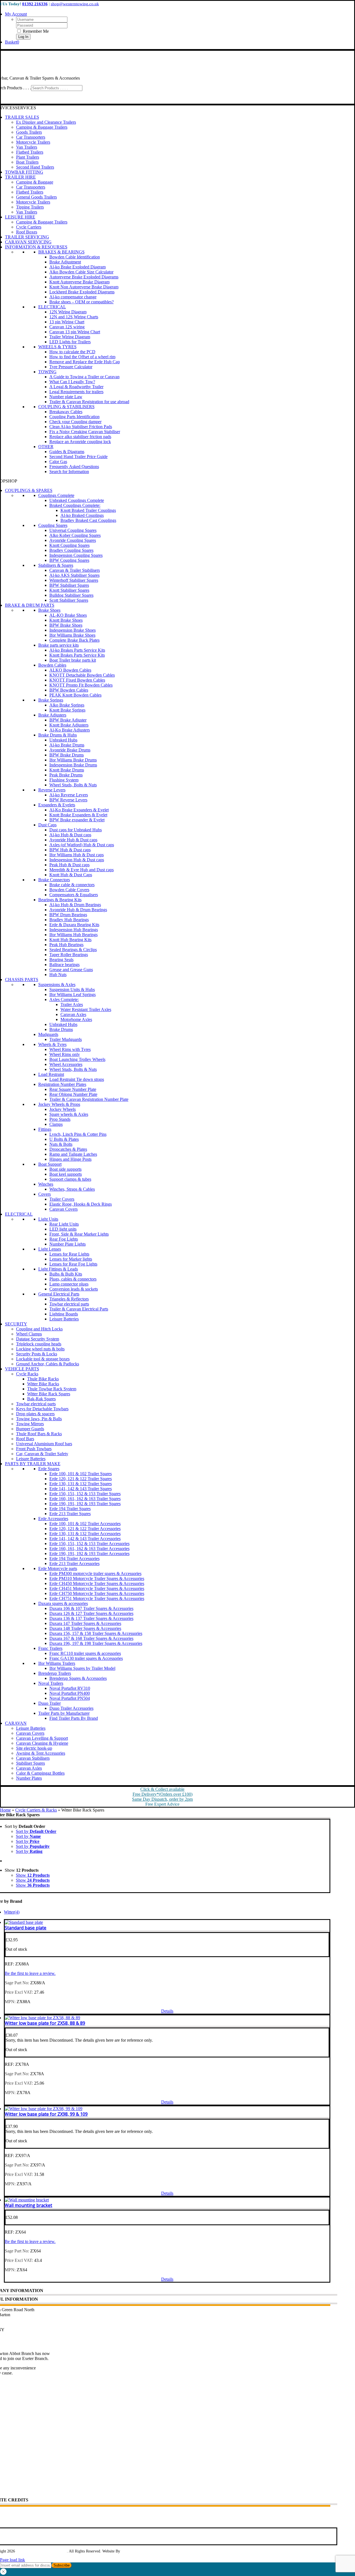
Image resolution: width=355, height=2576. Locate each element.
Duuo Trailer (50, 1703)
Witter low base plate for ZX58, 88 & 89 (45, 2023)
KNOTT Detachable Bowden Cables (82, 675)
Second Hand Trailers (35, 167)
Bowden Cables (52, 665)
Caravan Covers (64, 1209)
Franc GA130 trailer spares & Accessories (86, 1658)
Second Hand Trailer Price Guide (78, 457)
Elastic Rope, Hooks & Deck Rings (81, 1204)
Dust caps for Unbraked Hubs (76, 830)
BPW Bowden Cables (69, 690)
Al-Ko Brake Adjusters (70, 730)
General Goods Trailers (36, 197)
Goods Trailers (29, 132)
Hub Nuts (58, 975)
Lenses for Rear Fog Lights (73, 1264)
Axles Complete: (64, 999)
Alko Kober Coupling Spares (75, 535)
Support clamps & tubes (70, 1179)
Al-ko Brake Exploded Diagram (78, 267)
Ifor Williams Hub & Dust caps (77, 855)
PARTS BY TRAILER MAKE (33, 1464)
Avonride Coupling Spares (73, 540)
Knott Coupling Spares (69, 545)
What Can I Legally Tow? (72, 382)
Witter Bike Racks (43, 1384)
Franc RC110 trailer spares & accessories (85, 1653)
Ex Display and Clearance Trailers (46, 122)
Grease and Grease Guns (71, 970)
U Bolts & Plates (64, 1139)
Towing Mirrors (30, 1424)
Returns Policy (13, 2475)
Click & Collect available (162, 1789)
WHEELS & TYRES (57, 347)
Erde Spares (49, 1469)
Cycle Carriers (29, 227)
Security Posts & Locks (37, 1354)
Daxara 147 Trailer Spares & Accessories (85, 1623)
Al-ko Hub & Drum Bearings (75, 905)
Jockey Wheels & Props (59, 1104)
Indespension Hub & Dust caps (77, 860)
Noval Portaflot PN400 (70, 1693)
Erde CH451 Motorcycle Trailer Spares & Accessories (97, 1588)
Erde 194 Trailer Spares (70, 1509)
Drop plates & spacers (35, 1414)
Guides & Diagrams (67, 452)
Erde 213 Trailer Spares (70, 1514)
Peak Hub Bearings (66, 945)
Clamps (56, 1124)
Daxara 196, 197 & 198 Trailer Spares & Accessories (96, 1643)
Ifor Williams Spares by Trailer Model (82, 1668)
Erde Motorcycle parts (58, 1568)
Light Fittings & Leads (58, 1269)
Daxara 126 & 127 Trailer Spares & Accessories (91, 1613)
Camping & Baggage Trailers (42, 127)
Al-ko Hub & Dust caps (70, 835)
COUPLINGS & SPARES (29, 490)
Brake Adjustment (65, 262)
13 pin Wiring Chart (67, 322)
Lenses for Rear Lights (69, 1254)
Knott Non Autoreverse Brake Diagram (84, 287)
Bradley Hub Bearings (69, 920)
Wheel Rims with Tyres (70, 1049)
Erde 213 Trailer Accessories (74, 1563)
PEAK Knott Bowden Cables (75, 695)
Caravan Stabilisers (33, 1758)
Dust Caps (47, 825)
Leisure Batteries (64, 1319)
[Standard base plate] (24, 1922)
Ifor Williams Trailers (57, 1663)
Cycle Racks (27, 1374)
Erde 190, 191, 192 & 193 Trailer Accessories (89, 1554)
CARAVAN (16, 1723)
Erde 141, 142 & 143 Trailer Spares (81, 1489)
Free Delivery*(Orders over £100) (163, 1794)
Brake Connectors (54, 880)
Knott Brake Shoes (66, 620)
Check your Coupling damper (75, 422)
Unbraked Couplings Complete (77, 500)
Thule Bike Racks (43, 1379)
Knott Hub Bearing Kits (70, 940)
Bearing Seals (61, 960)
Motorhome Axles (76, 1019)
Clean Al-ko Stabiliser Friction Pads (81, 427)
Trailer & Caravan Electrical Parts (79, 1309)
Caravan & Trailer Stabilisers (75, 570)
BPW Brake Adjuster (68, 720)
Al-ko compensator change (73, 297)
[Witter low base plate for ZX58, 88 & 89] (42, 2018)
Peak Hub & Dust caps (69, 865)
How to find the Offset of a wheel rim (82, 357)
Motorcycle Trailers (33, 142)
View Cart (10, 2455)
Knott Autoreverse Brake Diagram (79, 282)
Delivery (8, 2469)
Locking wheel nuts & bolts (40, 1349)
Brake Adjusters (52, 715)
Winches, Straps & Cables (72, 1189)
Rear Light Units (64, 1224)
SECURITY (16, 1324)
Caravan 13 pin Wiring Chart (75, 332)
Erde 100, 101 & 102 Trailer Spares (81, 1474)
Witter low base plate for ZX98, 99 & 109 (46, 2114)
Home (5, 1810)
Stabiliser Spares (31, 1763)
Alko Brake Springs (67, 705)
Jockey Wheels (63, 1109)
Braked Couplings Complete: (75, 505)
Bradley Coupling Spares (71, 550)
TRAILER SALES (22, 117)
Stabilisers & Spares (56, 565)
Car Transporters (31, 137)
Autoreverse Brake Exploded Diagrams (84, 277)
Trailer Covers (62, 1199)
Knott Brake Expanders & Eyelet (78, 815)
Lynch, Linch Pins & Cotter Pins (78, 1134)
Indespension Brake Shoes (73, 630)
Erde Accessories (53, 1519)
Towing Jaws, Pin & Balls (39, 1419)
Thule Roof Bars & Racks (39, 1434)
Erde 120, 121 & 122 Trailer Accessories (85, 1529)
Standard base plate (26, 1928)
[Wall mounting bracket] (27, 2200)
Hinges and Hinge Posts (70, 1159)
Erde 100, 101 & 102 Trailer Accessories (85, 1524)
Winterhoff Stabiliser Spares (74, 580)
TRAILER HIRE (20, 177)
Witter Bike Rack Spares (49, 1394)
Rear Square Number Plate (73, 1089)
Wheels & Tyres (52, 1044)
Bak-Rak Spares (41, 1399)
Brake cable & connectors (72, 885)
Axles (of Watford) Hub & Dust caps (82, 845)
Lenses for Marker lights (71, 1259)
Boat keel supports (66, 1174)
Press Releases (13, 2411)
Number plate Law (66, 397)
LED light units (63, 1229)
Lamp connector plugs (69, 1284)
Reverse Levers (52, 790)
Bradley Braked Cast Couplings (88, 520)
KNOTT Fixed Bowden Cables (77, 680)
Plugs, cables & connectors (73, 1279)
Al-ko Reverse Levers (69, 795)
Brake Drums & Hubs (58, 735)
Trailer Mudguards (66, 1039)
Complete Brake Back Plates (74, 640)
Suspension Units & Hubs (72, 990)
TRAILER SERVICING (27, 237)
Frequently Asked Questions (74, 467)
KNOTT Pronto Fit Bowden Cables (81, 685)
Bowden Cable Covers (69, 890)
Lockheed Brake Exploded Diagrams (82, 292)
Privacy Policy (13, 2437)
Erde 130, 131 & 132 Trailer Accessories (85, 1534)
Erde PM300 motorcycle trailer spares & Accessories (95, 1573)
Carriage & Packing (18, 2489)
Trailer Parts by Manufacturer (64, 1713)
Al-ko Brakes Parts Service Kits (77, 650)
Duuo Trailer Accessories (71, 1708)
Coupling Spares (53, 525)
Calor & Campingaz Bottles (40, 1773)
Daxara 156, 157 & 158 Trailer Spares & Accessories (96, 1633)
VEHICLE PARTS (22, 1369)
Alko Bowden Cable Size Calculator (81, 272)
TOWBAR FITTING (24, 172)
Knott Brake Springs (67, 710)
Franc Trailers (50, 1648)
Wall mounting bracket (28, 2205)
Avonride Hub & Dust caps (73, 840)
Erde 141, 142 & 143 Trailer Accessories (85, 1539)
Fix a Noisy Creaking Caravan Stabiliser (85, 432)
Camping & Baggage (35, 182)
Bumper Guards (30, 1429)
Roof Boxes (27, 232)
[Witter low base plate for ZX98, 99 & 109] (44, 2109)
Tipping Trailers (30, 207)
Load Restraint (51, 1074)
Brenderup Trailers (55, 1673)
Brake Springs (51, 700)
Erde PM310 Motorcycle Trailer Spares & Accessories (97, 1578)
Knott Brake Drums (67, 770)
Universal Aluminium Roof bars (44, 1444)
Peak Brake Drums (66, 775)
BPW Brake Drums (67, 755)
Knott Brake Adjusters (69, 725)
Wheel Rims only (65, 1054)
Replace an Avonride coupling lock (80, 442)
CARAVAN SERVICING (28, 242)
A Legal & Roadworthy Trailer (76, 387)
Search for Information (69, 472)
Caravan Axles (73, 1014)
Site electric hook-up (34, 1748)
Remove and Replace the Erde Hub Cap (85, 362)
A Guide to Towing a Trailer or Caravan (84, 377)
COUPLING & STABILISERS (66, 407)
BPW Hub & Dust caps (70, 850)
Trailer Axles (72, 1004)
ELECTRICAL (52, 307)
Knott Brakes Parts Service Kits (77, 655)
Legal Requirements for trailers (76, 392)
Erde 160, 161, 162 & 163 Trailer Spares (85, 1499)
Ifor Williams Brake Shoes (72, 635)
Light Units (48, 1219)
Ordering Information (19, 2462)
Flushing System (64, 780)
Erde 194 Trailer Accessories (74, 1558)
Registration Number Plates (62, 1084)
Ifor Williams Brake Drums (73, 760)
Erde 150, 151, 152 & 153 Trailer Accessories (89, 1544)
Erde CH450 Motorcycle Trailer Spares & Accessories (97, 1583)
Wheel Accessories (66, 1064)
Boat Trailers (27, 162)
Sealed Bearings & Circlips (73, 950)
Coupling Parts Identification (74, 417)
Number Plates (29, 1778)
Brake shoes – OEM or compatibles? (82, 302)
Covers (45, 1194)
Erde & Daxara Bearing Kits (74, 925)
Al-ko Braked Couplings (82, 515)
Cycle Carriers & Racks (36, 1810)
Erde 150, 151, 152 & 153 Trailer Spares (85, 1494)
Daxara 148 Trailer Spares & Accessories (85, 1628)
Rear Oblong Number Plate (73, 1094)
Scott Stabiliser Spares (69, 600)
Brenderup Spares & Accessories (78, 1678)
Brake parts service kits (59, 645)
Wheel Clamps (29, 1334)
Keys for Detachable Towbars (42, 1409)
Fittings (45, 1129)
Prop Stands (60, 1119)
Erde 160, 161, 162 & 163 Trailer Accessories (89, 1549)
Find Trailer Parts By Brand (74, 1718)
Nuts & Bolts (61, 1144)
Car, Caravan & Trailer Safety (42, 1454)
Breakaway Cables (66, 412)
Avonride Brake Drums (70, 750)
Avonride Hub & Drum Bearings (78, 910)
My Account (12, 2449)
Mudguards (48, 1034)
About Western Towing (21, 2404)
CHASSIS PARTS (22, 980)
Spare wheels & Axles (69, 1114)
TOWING (47, 372)
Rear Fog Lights (64, 1239)
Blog (5, 2418)
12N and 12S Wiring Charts (74, 317)
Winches (46, 1184)
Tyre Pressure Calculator (71, 367)
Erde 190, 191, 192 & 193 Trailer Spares (85, 1504)
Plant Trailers (28, 157)
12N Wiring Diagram (68, 312)
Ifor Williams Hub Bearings (73, 935)
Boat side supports (65, 1169)
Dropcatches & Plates (68, 1149)
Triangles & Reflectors (69, 1299)
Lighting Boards (64, 1314)
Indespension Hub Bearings (74, 930)
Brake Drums (61, 1029)
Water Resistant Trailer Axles (86, 1009)
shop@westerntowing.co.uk (75, 4)
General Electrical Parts (59, 1294)
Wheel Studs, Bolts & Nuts (73, 785)
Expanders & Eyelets (57, 805)
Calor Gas (58, 462)
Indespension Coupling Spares (76, 555)
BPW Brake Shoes (66, 625)
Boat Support (50, 1164)
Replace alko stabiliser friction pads (80, 437)
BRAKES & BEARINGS (61, 252)
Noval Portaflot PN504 (70, 1698)
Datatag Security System (38, 1339)
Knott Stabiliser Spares (69, 590)
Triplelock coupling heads (39, 1344)
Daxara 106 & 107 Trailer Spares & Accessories (91, 1608)
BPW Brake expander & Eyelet (77, 820)
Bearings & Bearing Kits (60, 900)
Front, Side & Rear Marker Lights (79, 1234)
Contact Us (10, 2398)
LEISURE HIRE (20, 217)
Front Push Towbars (34, 1449)
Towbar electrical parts (69, 1304)
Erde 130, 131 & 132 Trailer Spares (81, 1484)
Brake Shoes (49, 610)
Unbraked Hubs (63, 740)
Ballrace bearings (64, 965)
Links (6, 2424)
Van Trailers (27, 147)
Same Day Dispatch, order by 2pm (162, 1799)
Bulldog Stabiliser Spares (71, 595)
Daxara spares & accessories (63, 1603)
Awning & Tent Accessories (41, 1753)
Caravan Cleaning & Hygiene (42, 1743)
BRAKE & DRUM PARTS (30, 605)
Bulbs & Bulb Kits (66, 1274)
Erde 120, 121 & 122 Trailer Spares (81, 1479)
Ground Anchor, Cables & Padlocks (48, 1364)
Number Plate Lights (68, 1244)
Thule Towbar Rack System (52, 1389)
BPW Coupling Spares (69, 560)
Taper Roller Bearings (69, 955)
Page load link (12, 2560)
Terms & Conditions (18, 2482)
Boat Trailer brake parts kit (73, 660)
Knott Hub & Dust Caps (71, 875)
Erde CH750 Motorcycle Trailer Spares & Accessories (97, 1593)
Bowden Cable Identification (75, 257)
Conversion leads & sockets (74, 1289)
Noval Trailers (51, 1683)
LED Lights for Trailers (70, 342)
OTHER (46, 447)
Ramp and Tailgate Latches (73, 1154)
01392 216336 (35, 4)
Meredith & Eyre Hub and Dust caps (82, 870)
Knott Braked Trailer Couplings (88, 510)
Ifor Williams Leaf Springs (73, 994)
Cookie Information (18, 2431)
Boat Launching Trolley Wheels (77, 1059)
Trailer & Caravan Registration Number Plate (89, 1099)
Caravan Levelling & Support (42, 1738)
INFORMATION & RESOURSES (36, 247)
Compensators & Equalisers (74, 895)
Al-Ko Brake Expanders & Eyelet (79, 810)
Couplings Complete (56, 495)
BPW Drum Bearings (68, 915)
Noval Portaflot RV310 (70, 1688)
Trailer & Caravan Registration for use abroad (89, 402)
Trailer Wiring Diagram (70, 337)
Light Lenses (50, 1249)
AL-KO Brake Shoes (68, 615)
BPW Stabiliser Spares (69, 585)
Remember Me (35, 31)
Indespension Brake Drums (73, 765)
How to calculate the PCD (72, 352)
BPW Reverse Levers (68, 800)
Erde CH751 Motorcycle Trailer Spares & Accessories (97, 1598)
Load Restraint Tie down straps (77, 1079)
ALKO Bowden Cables (70, 670)
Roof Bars (25, 1439)
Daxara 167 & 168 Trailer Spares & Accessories (91, 1638)
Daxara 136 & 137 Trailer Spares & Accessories (91, 1618)
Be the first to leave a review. (30, 1973)
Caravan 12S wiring (67, 327)
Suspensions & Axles (57, 985)
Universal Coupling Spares (73, 530)
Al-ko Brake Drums (67, 745)
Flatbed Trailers (30, 152)
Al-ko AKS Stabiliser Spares (74, 575)
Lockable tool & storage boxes (43, 1359)
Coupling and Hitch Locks (39, 1329)
